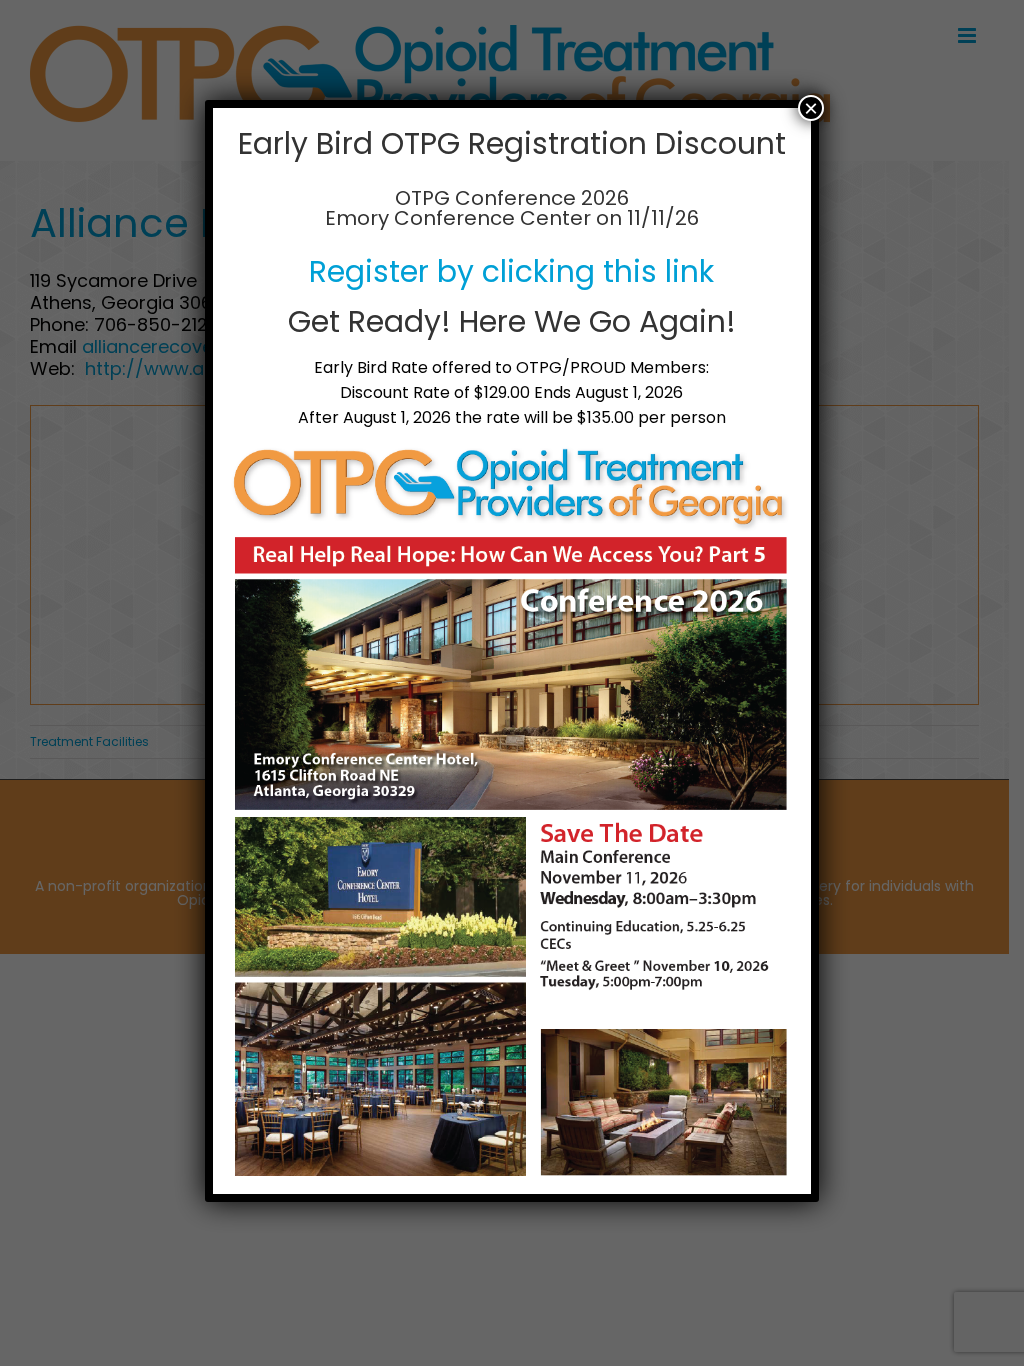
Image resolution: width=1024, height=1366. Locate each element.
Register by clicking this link (511, 271)
